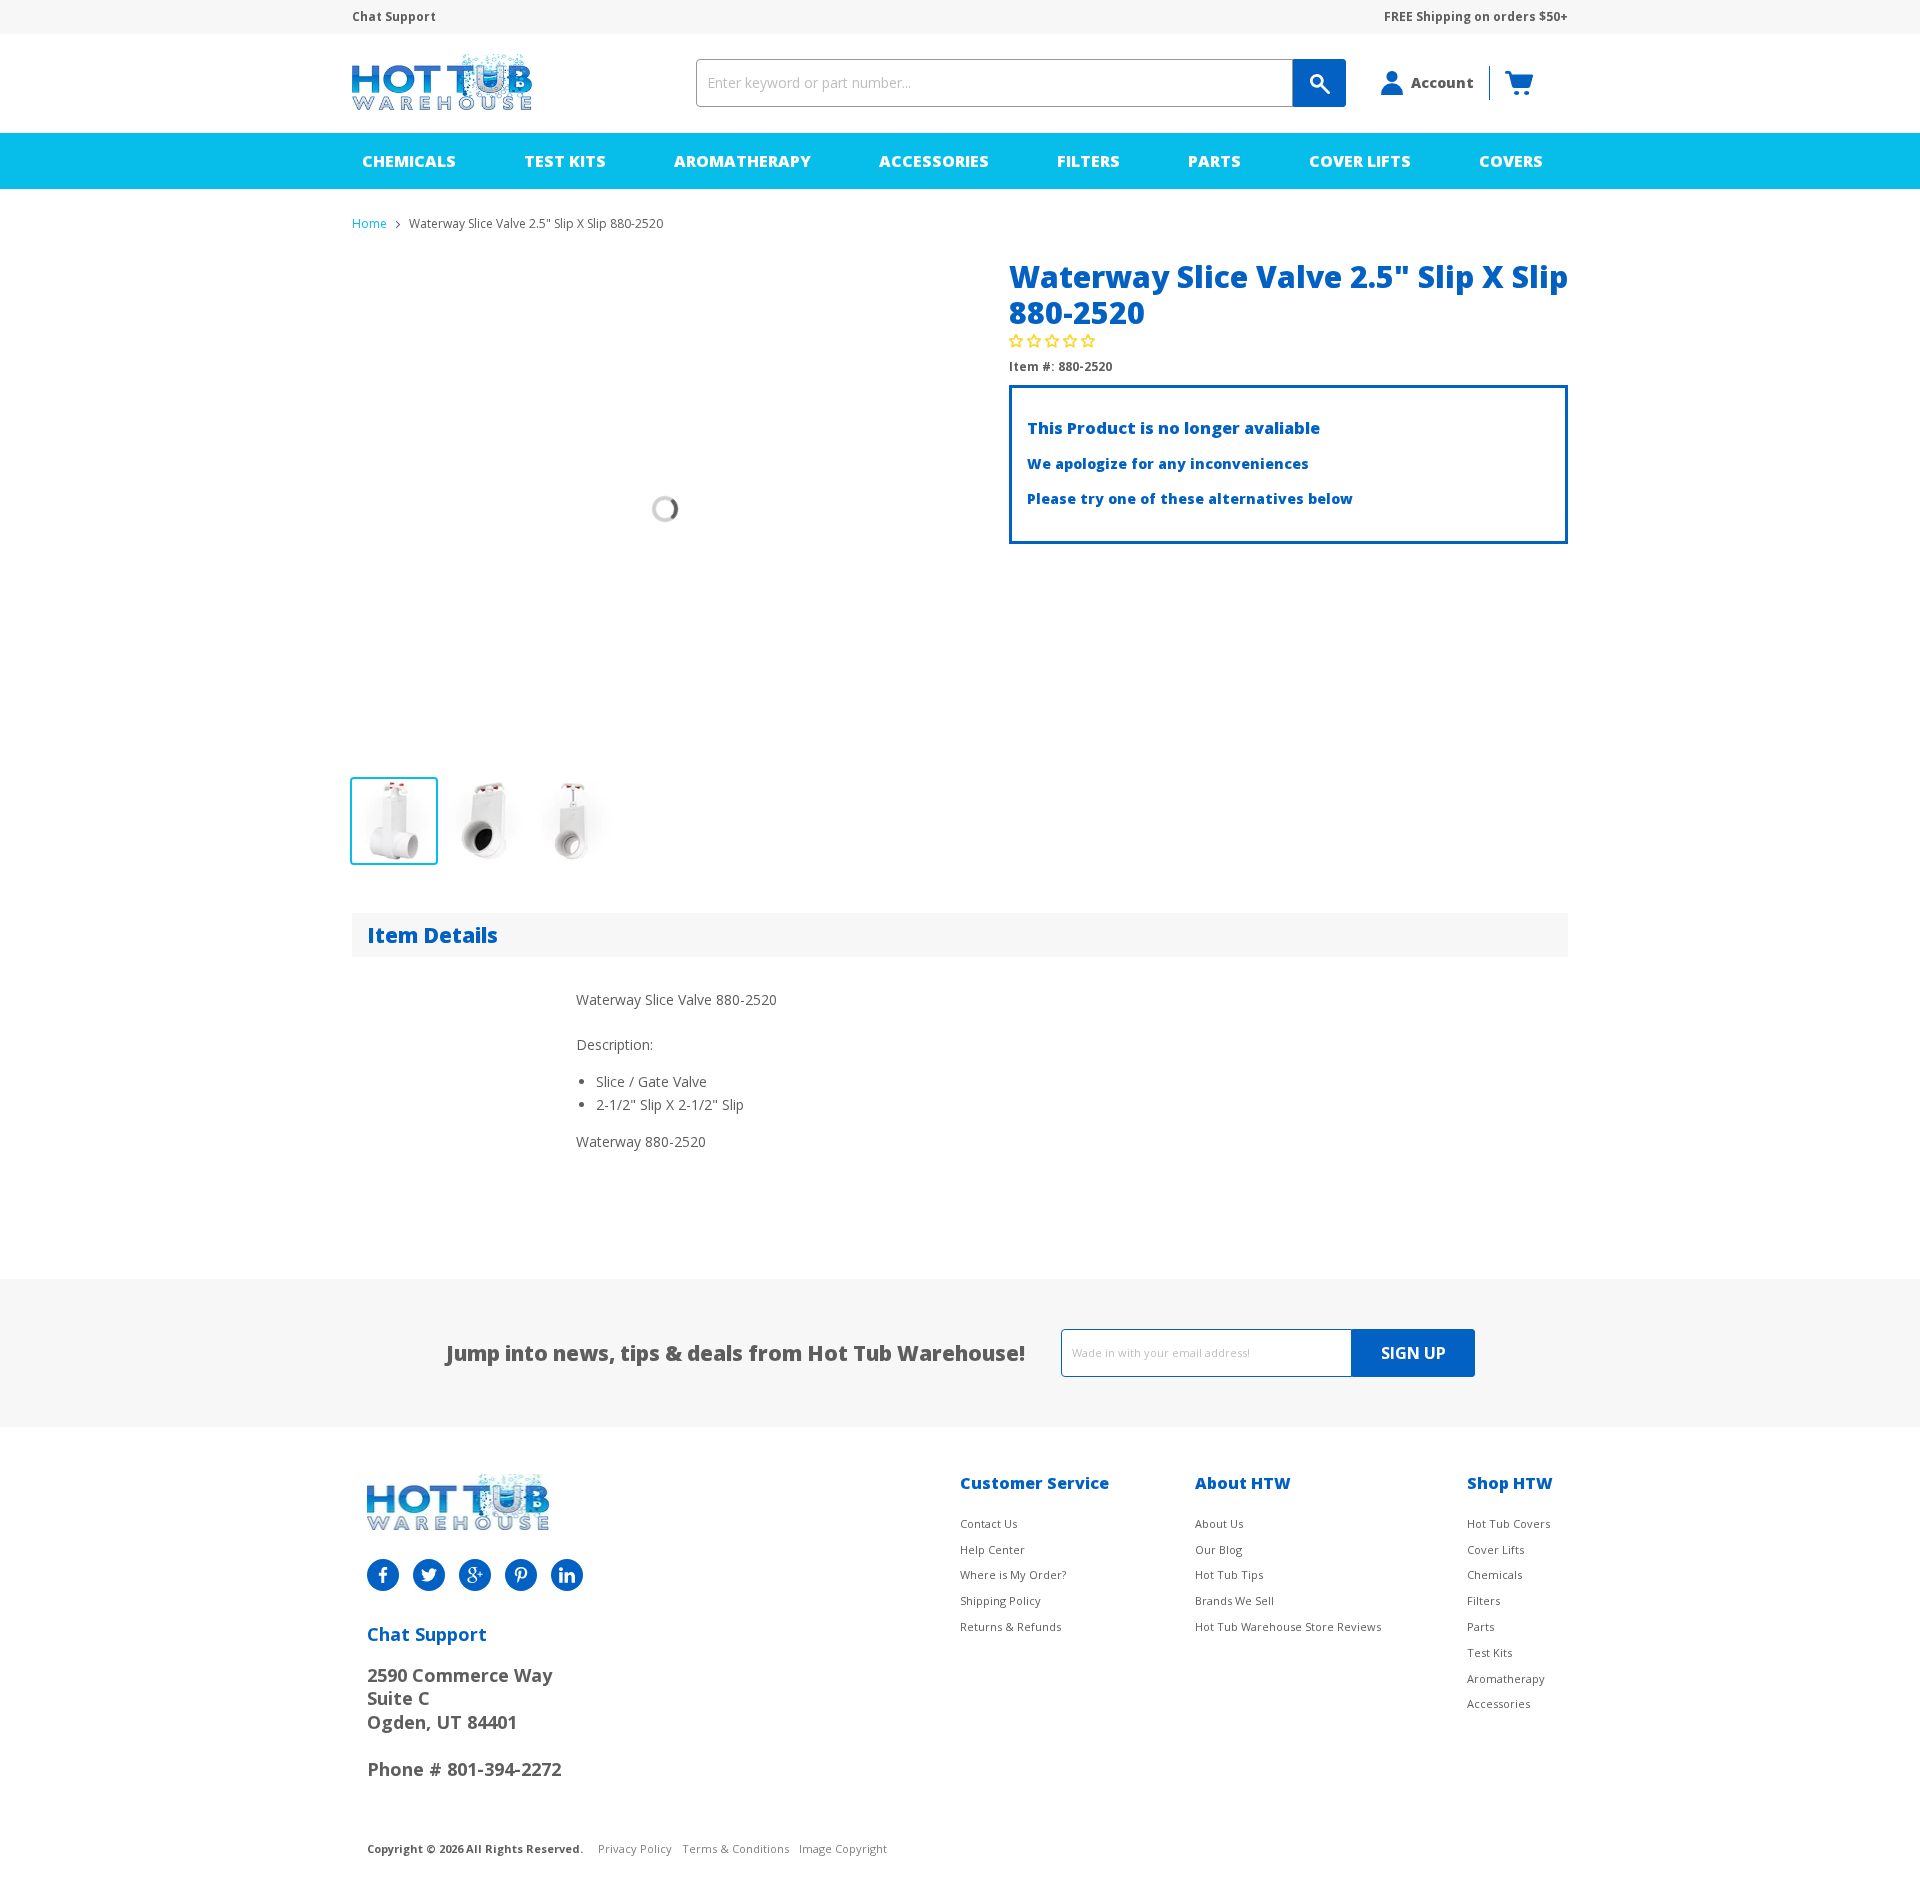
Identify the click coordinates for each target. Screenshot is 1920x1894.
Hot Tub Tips (1229, 1574)
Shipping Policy (1000, 1600)
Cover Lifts (1360, 161)
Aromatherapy (742, 161)
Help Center (992, 1549)
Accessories (934, 161)
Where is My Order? (1013, 1574)
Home (369, 224)
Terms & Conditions (735, 1849)
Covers (1511, 161)
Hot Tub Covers (1508, 1523)
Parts (1214, 161)
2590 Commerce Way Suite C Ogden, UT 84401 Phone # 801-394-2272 (464, 1722)
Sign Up (1413, 1353)
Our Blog (1218, 1549)
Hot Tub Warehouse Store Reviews (1288, 1626)
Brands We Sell (1234, 1600)
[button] (1054, 340)
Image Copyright (843, 1849)
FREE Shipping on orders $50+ (1476, 17)
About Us (1219, 1523)
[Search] (1319, 83)
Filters (1088, 161)
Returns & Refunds (1010, 1626)
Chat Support (394, 17)
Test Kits (565, 161)
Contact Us (988, 1523)
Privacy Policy (635, 1849)
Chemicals (409, 161)
